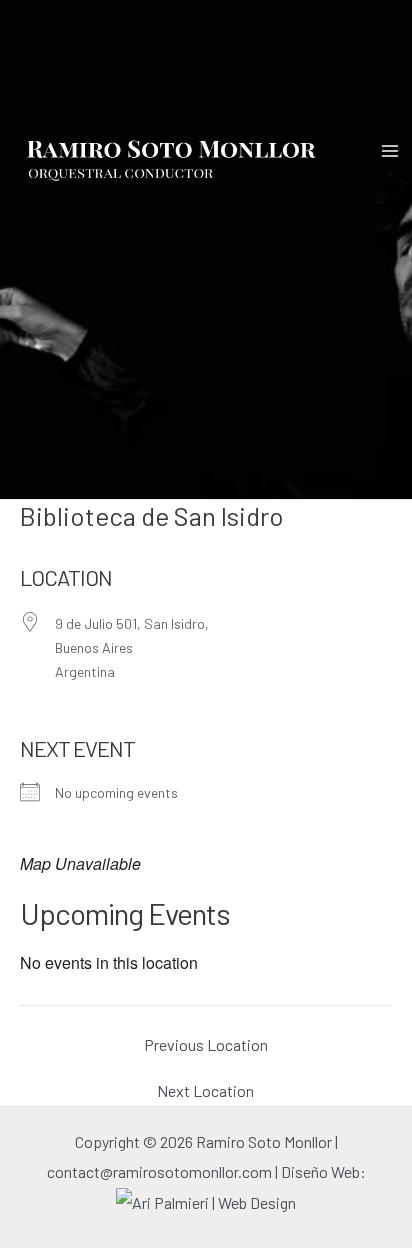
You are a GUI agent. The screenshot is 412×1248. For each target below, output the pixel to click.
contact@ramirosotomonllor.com (161, 1171)
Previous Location (206, 1045)
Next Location (205, 1091)
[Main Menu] (390, 151)
